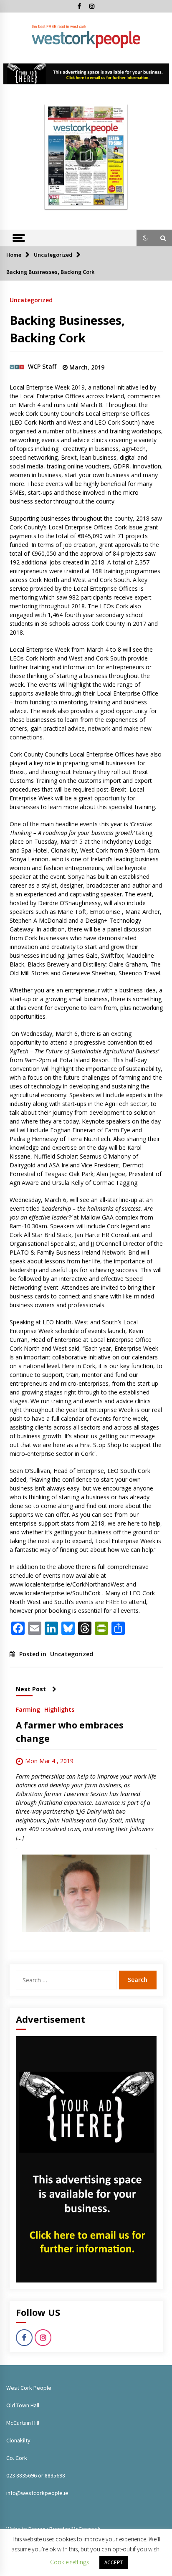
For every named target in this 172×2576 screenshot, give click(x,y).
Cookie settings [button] (70, 2562)
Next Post (31, 1689)
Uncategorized (31, 300)
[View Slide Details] (86, 74)
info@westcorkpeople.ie (37, 2493)
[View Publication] (86, 156)
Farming (28, 1709)
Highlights (59, 1709)
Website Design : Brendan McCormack (53, 2529)
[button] (145, 238)
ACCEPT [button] (114, 2562)
